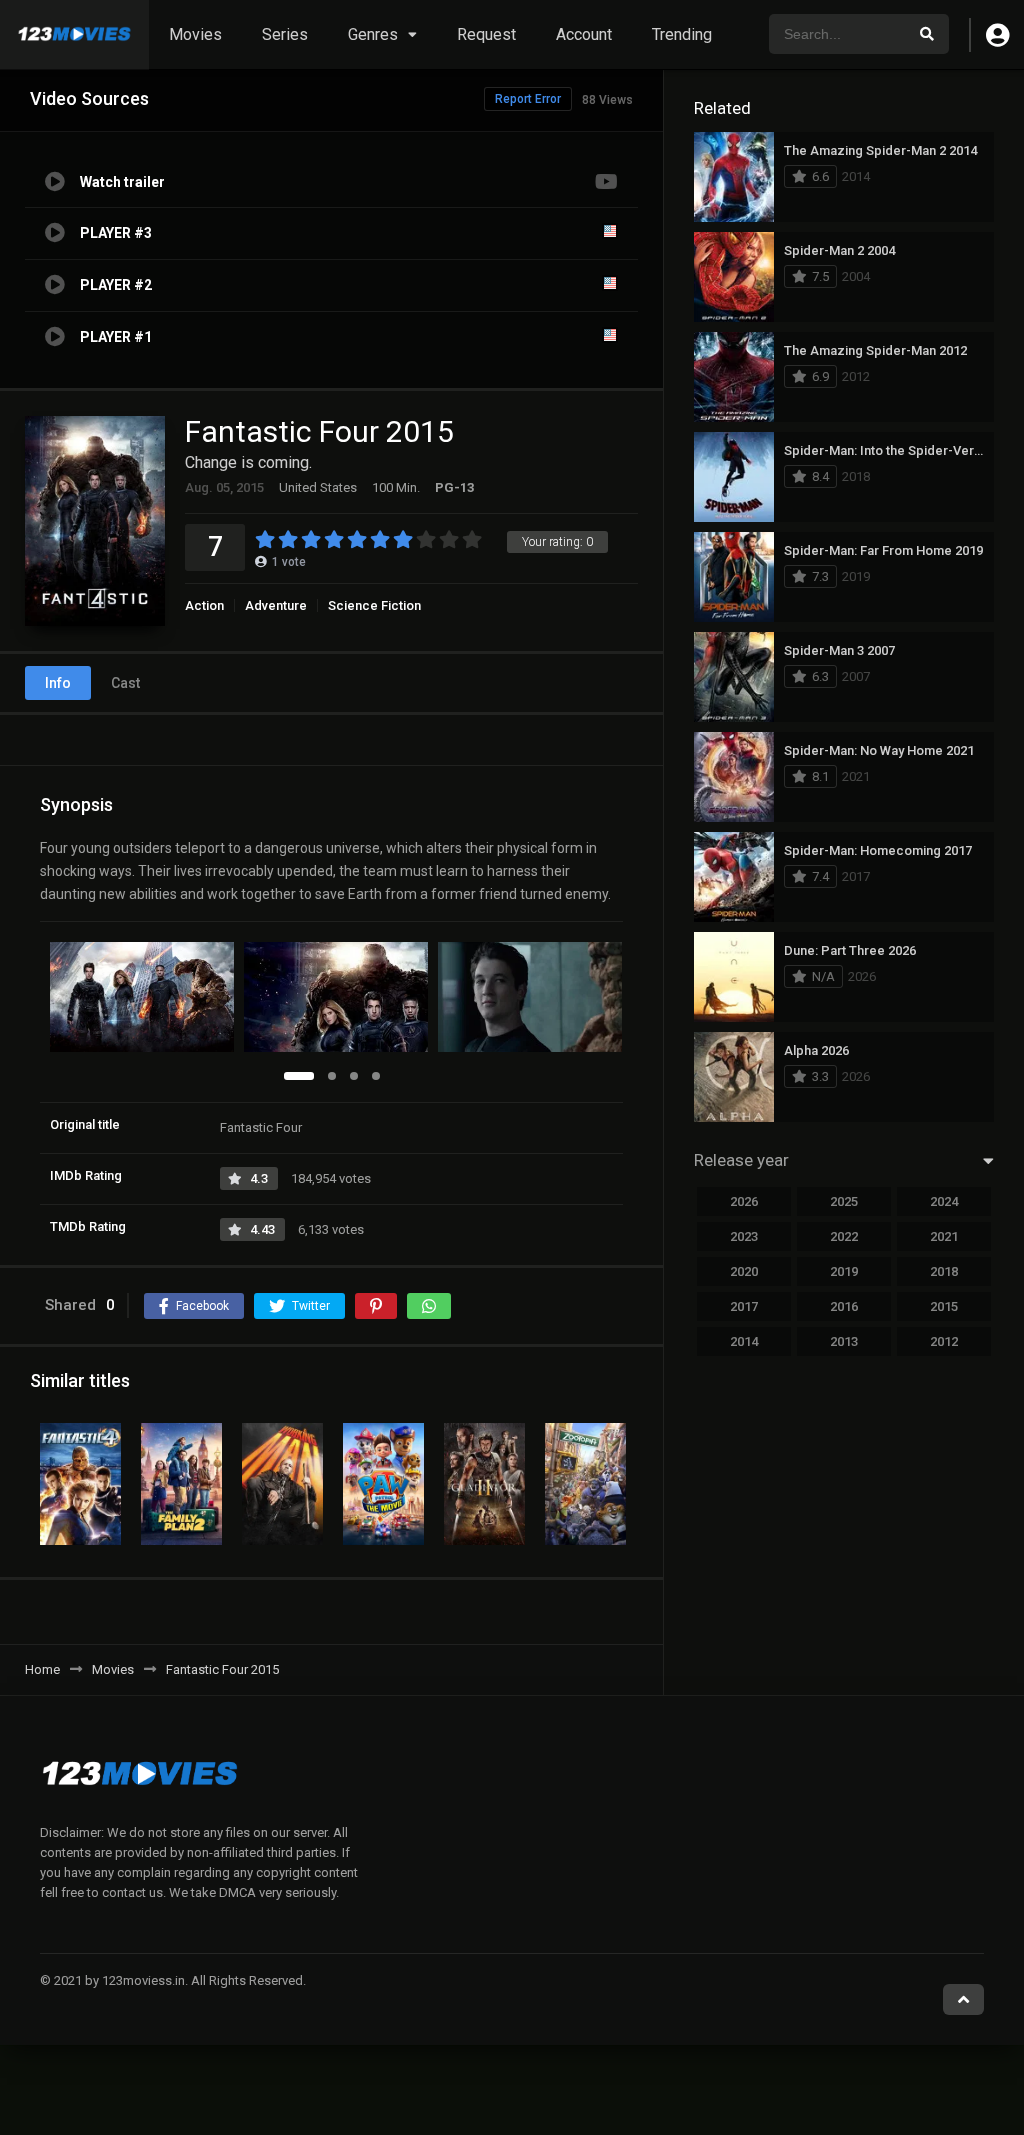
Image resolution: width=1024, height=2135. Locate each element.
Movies (195, 34)
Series (285, 34)
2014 (744, 1341)
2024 (944, 1201)
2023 (744, 1236)
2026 (744, 1201)
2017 (744, 1306)
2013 (844, 1341)
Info (58, 683)
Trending (682, 34)
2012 (944, 1341)
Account (584, 34)
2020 (744, 1271)
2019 (844, 1271)
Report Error (528, 99)
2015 (944, 1306)
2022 (844, 1236)
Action (204, 605)
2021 (944, 1236)
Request (486, 34)
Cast (125, 683)
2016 (844, 1306)
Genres (373, 34)
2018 (944, 1271)
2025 (844, 1201)
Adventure (276, 605)
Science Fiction (374, 605)
